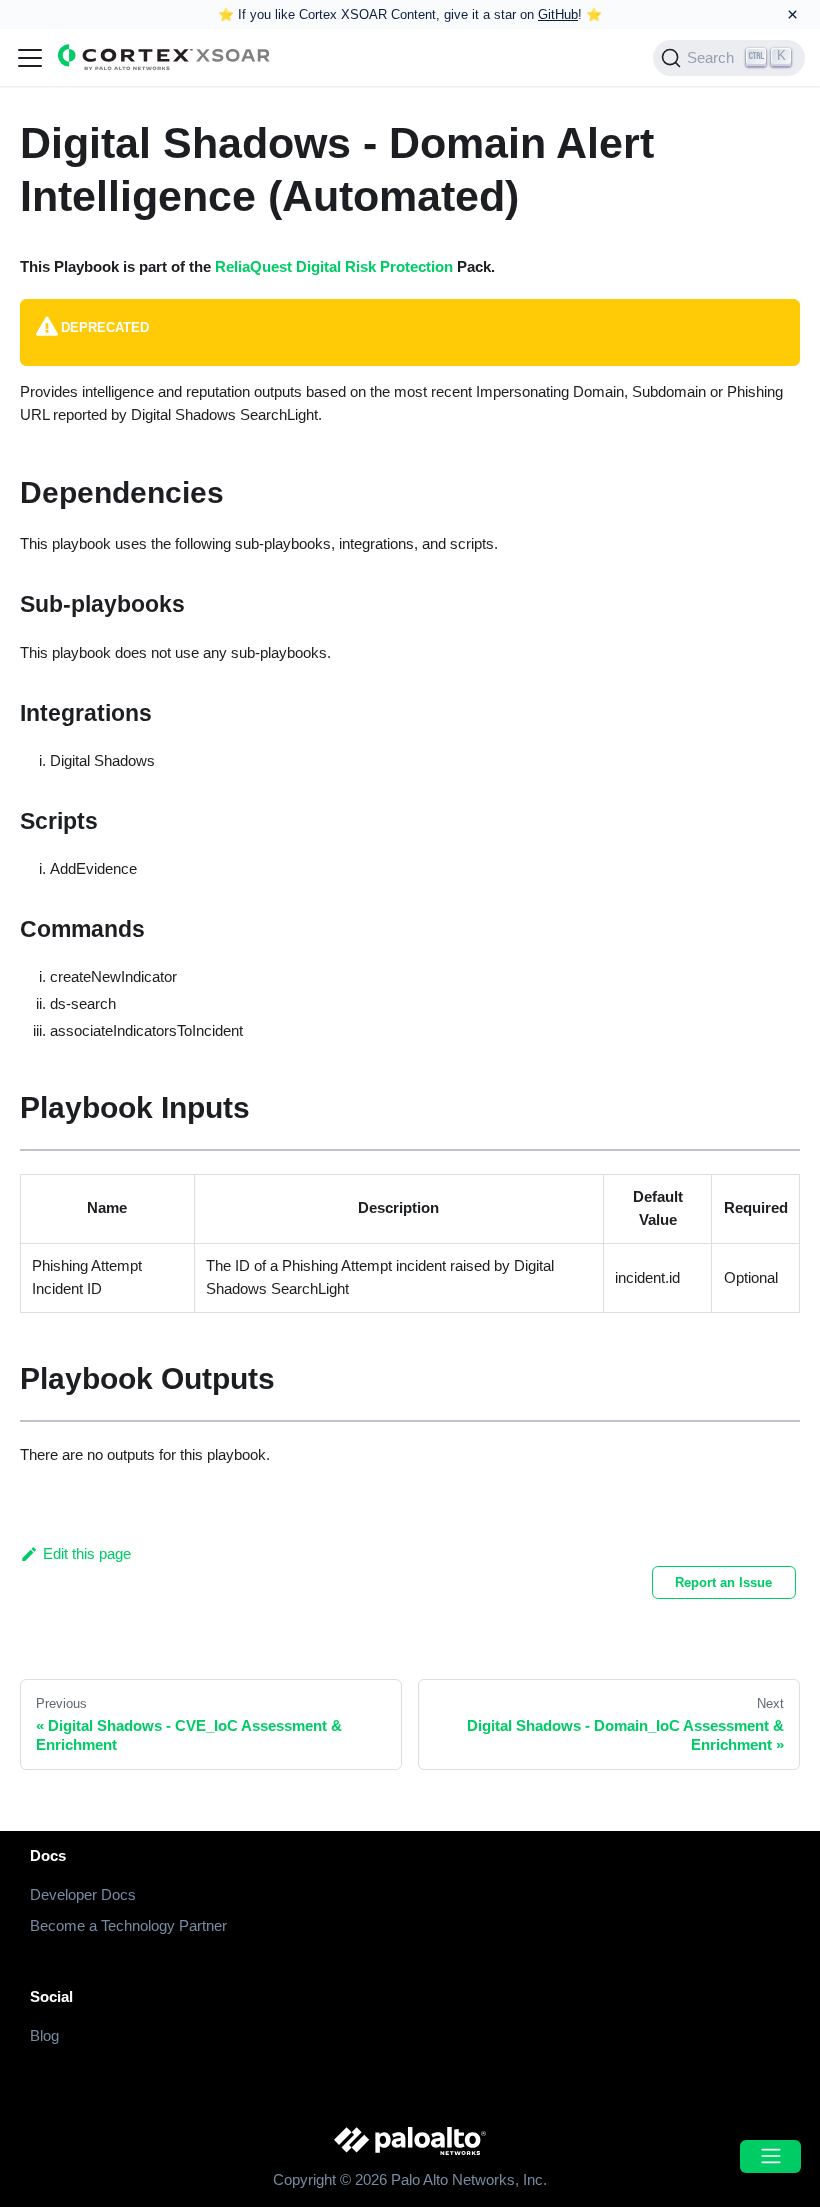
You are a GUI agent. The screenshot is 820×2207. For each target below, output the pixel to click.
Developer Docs (83, 1894)
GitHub (558, 14)
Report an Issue (723, 1582)
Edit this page (87, 1553)
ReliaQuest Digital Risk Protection (334, 266)
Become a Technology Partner (128, 1925)
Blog (44, 2035)
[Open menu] (770, 2156)
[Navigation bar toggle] (30, 58)
